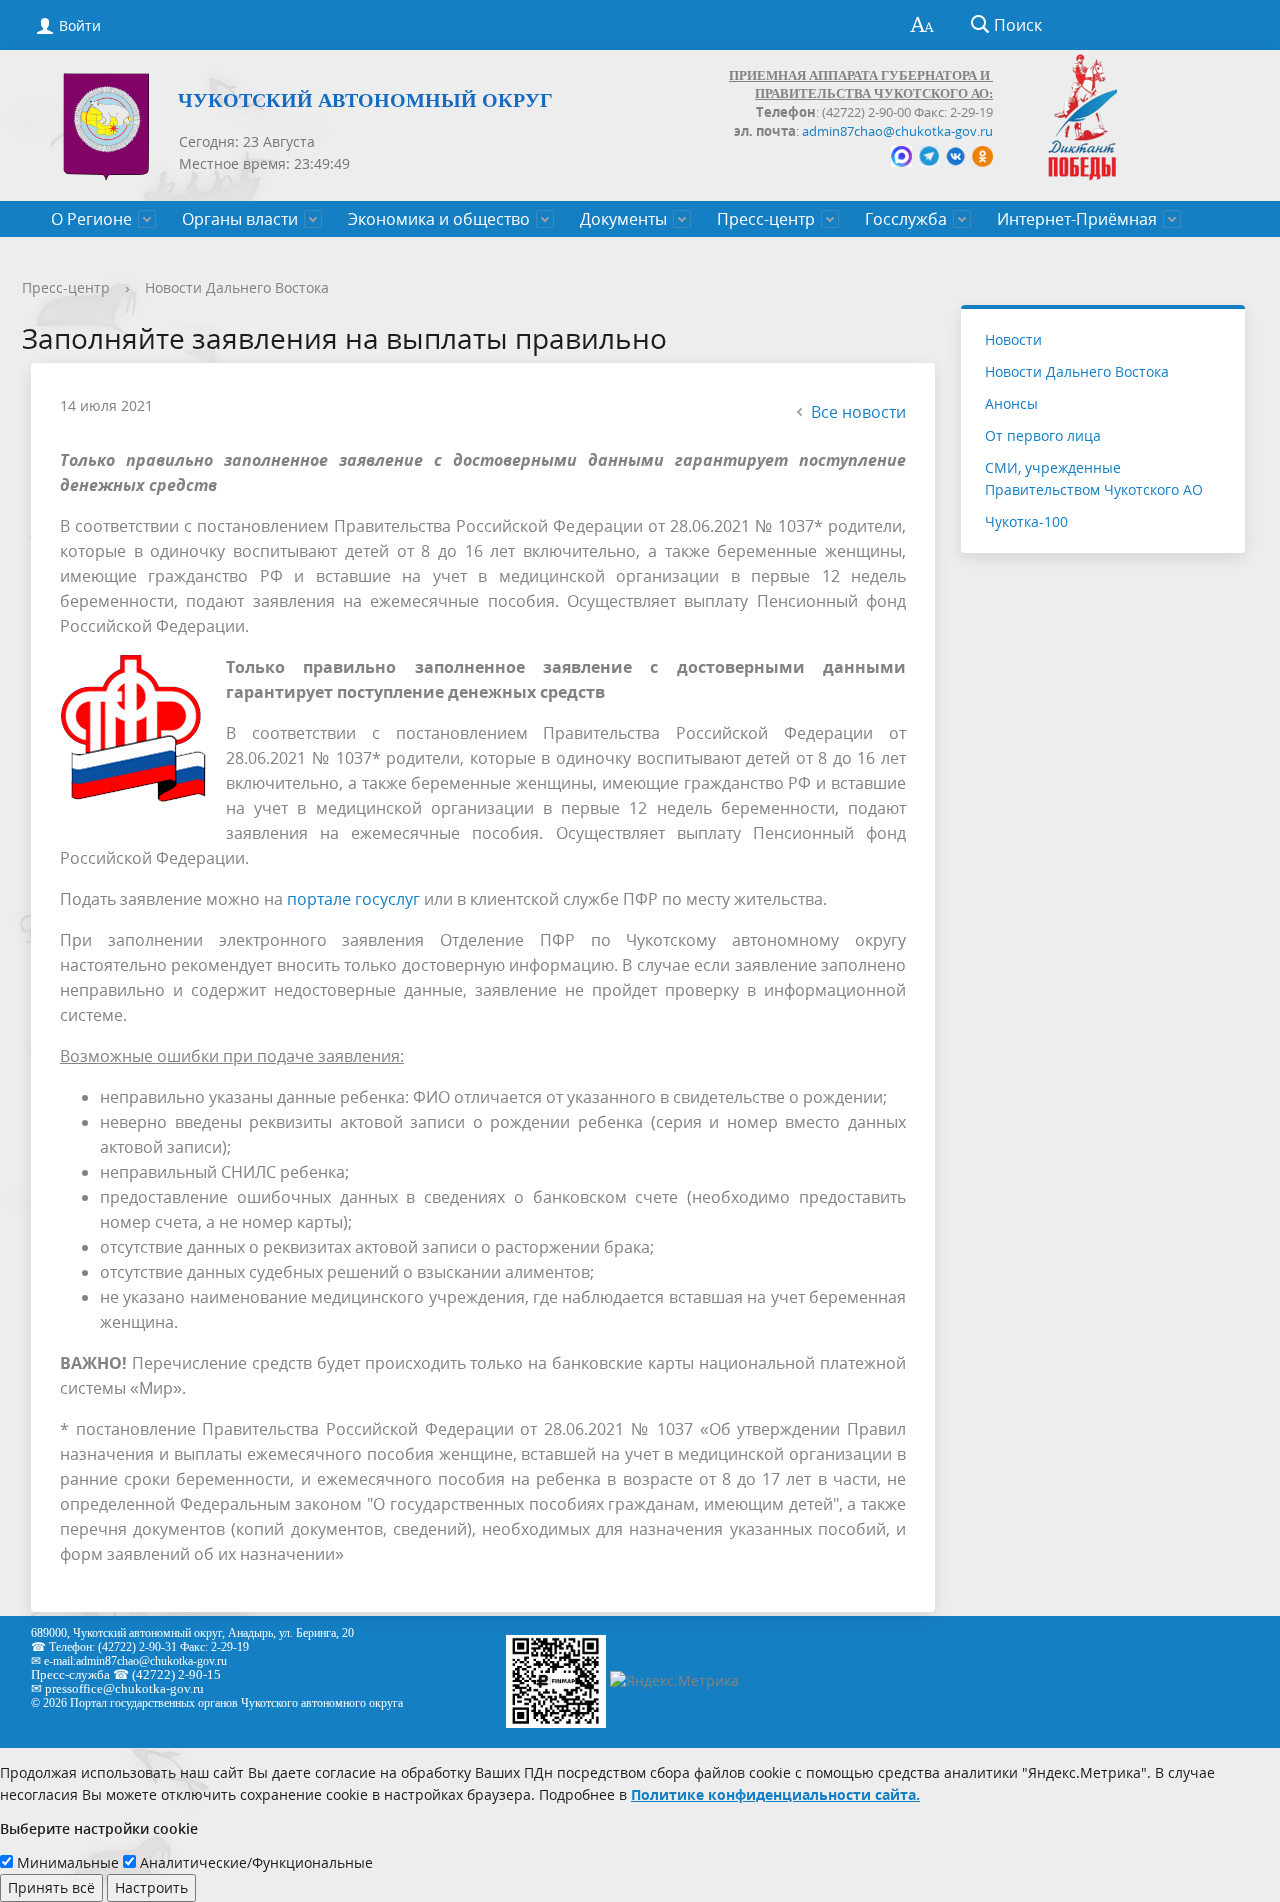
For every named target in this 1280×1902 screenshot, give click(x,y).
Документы (623, 219)
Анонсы (1011, 403)
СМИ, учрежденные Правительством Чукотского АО (1094, 478)
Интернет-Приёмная (1077, 219)
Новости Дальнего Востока (237, 287)
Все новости (858, 412)
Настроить (151, 1887)
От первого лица (1043, 435)
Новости (1013, 339)
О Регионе (91, 219)
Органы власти (240, 219)
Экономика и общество (439, 219)
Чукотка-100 (1026, 521)
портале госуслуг (353, 899)
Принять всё (51, 1887)
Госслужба (906, 219)
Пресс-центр (766, 219)
